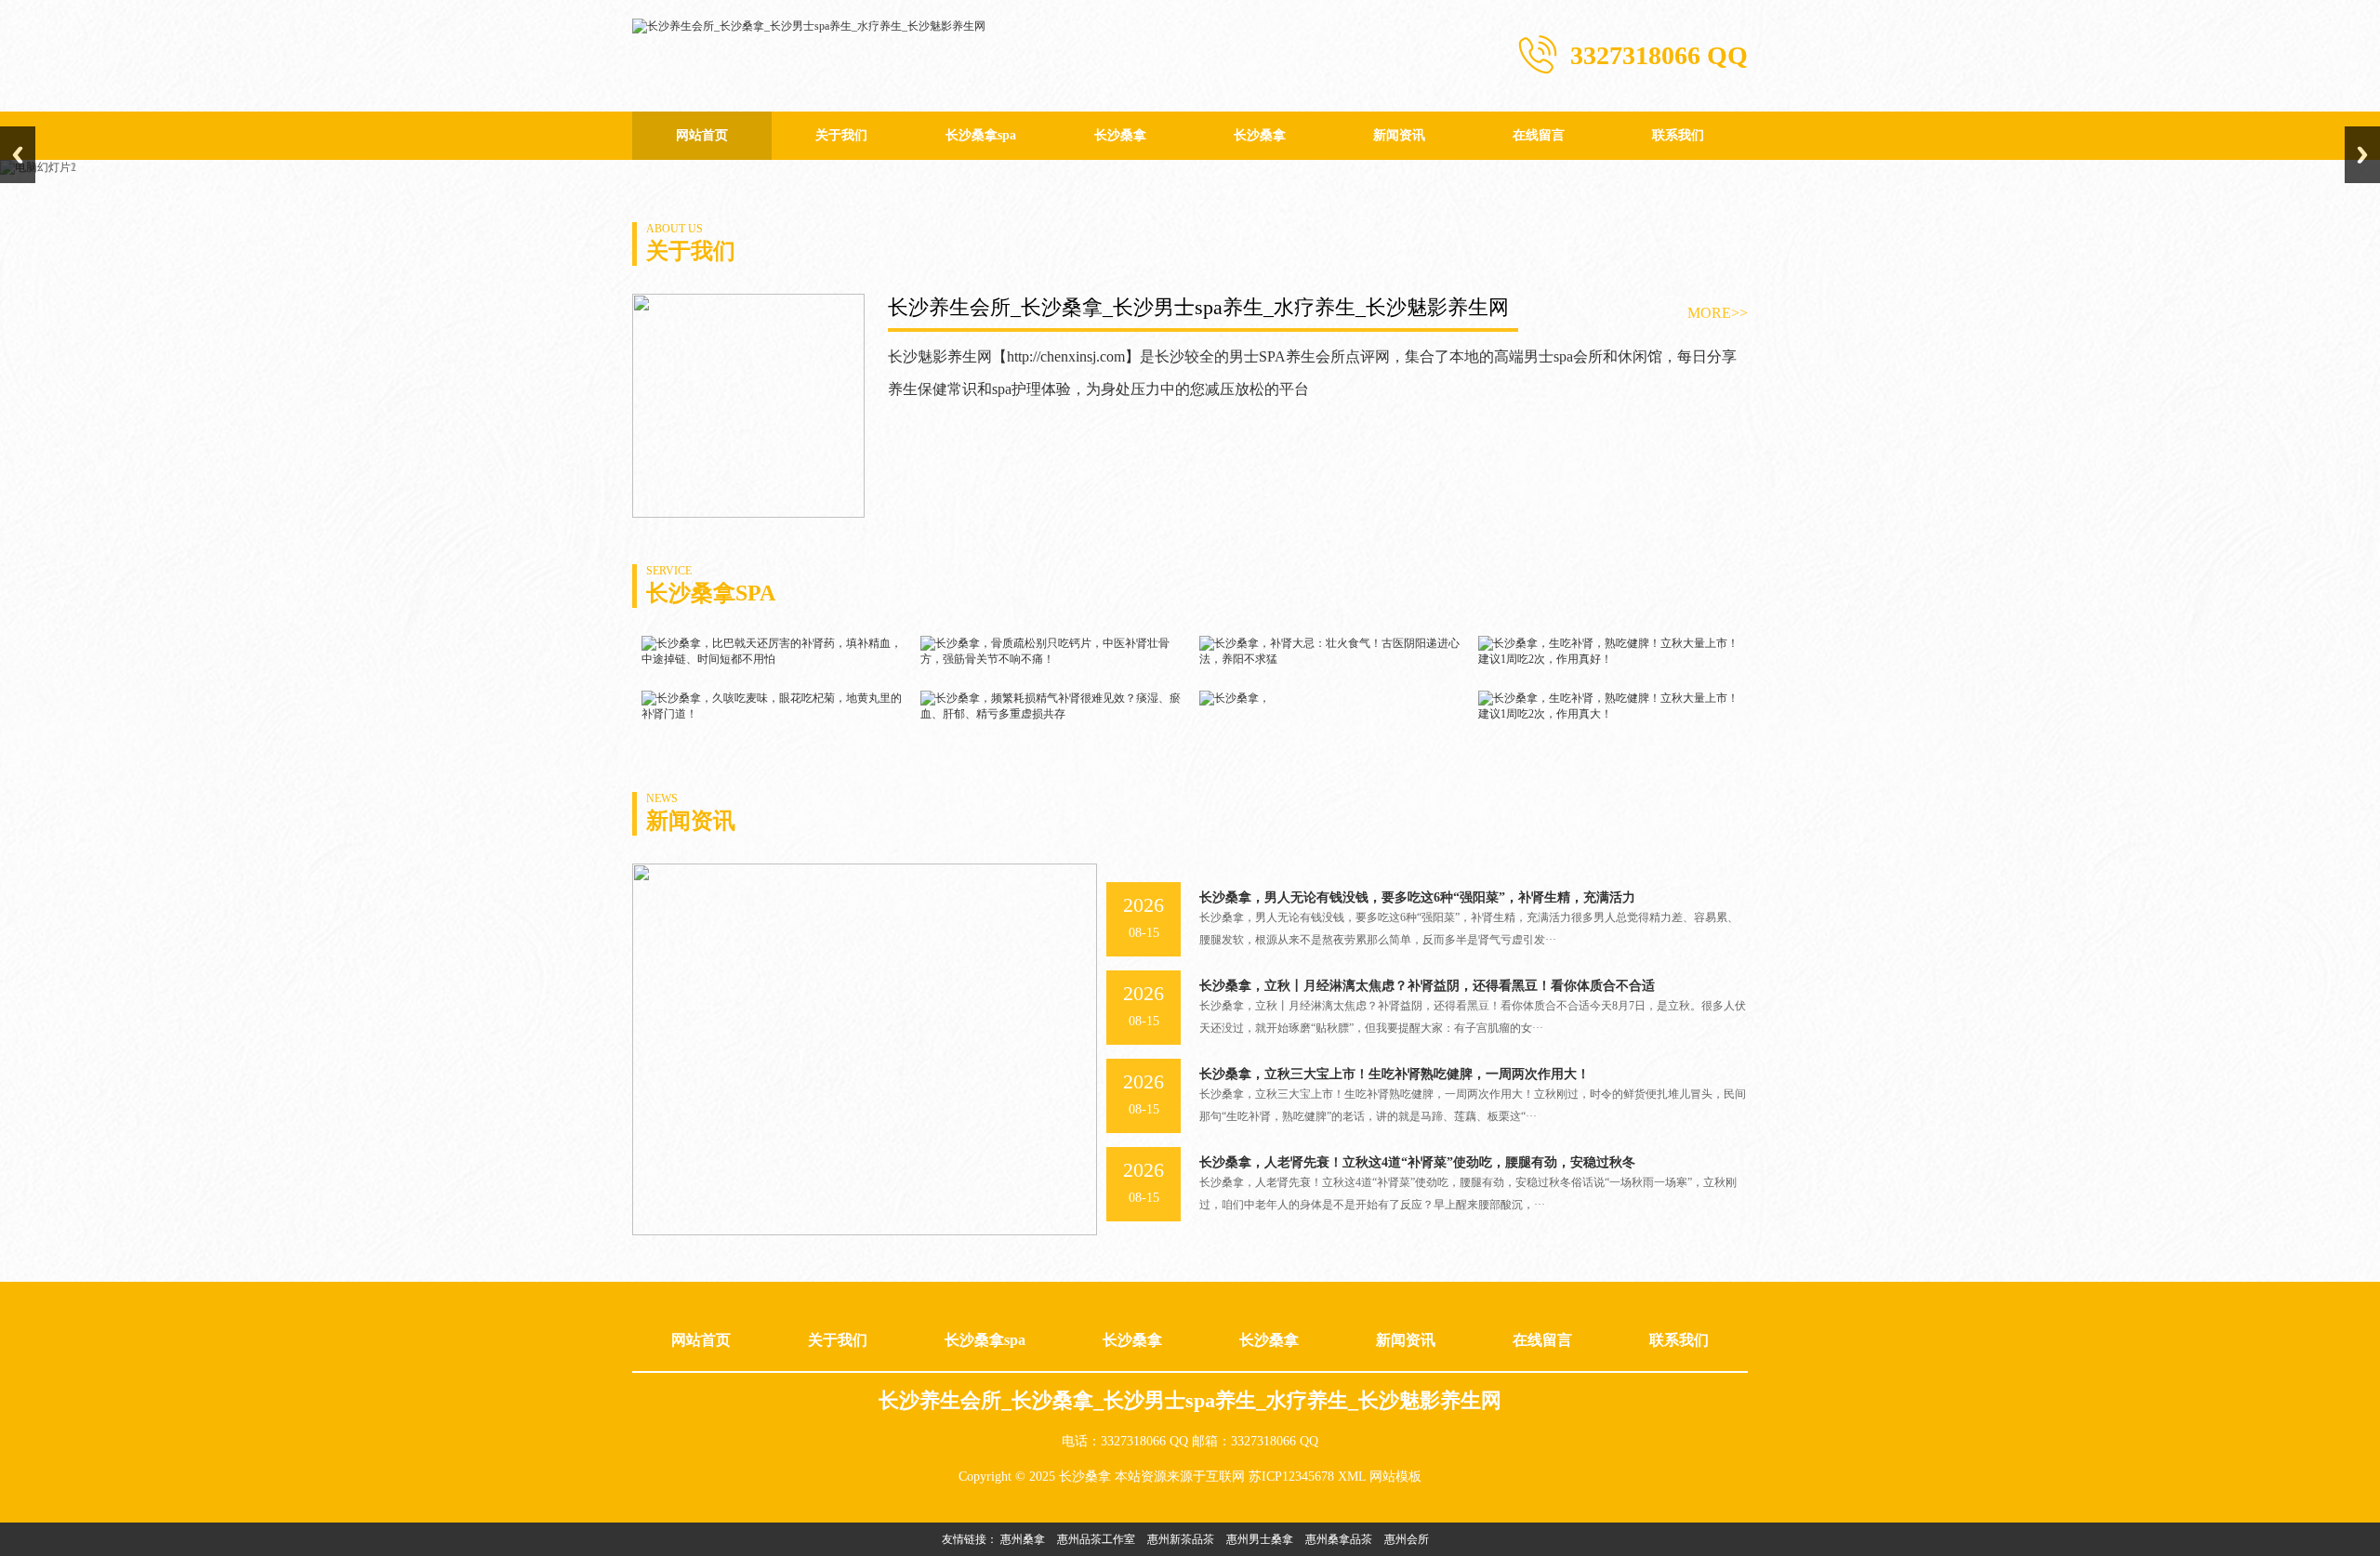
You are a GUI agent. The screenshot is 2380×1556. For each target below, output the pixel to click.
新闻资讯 (1399, 135)
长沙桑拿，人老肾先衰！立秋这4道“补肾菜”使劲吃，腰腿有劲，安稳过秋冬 (1417, 1162)
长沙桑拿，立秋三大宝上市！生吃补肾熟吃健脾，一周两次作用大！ (1395, 1074)
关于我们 (841, 135)
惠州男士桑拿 (1260, 1539)
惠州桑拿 (1023, 1539)
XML (1352, 1477)
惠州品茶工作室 (1096, 1539)
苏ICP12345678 (1291, 1477)
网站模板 (1395, 1477)
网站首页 (702, 135)
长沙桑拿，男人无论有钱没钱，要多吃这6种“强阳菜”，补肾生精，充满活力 (1417, 897)
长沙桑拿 (1120, 135)
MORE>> (1718, 313)
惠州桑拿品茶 (1339, 1539)
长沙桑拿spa (981, 135)
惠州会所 (1407, 1539)
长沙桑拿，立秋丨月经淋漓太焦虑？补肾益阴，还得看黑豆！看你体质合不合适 (1427, 986)
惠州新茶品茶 (1181, 1539)
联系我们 (1678, 135)
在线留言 (1539, 135)
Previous (18, 155)
